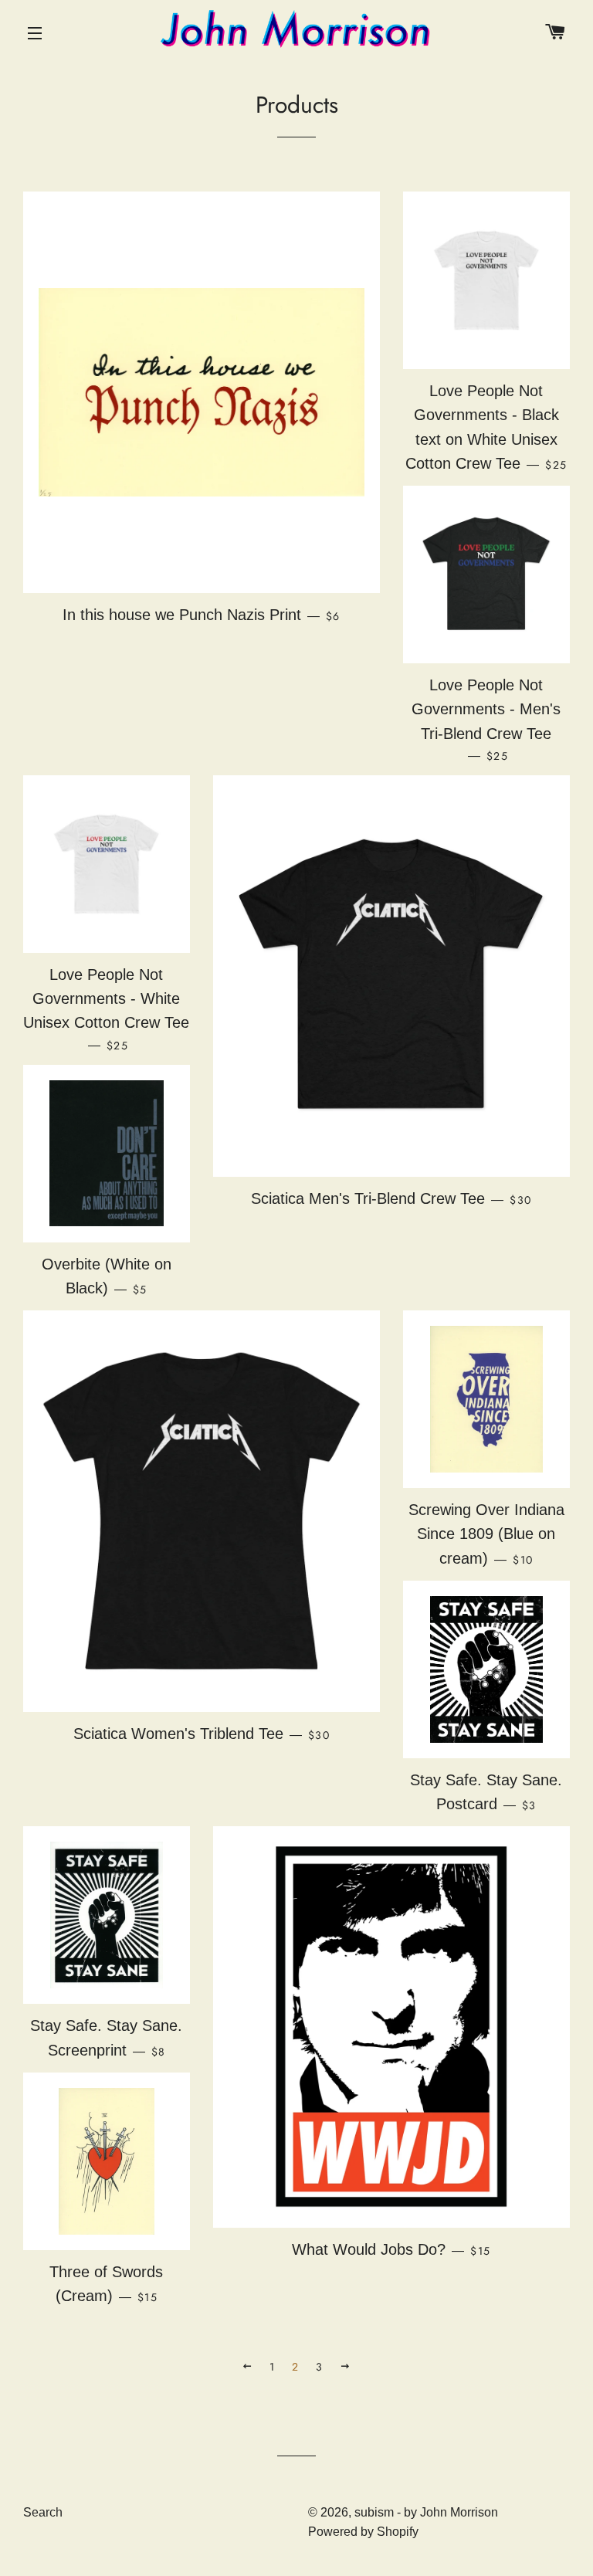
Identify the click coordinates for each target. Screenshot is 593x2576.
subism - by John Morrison (426, 2512)
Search (43, 2512)
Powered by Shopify (363, 2532)
